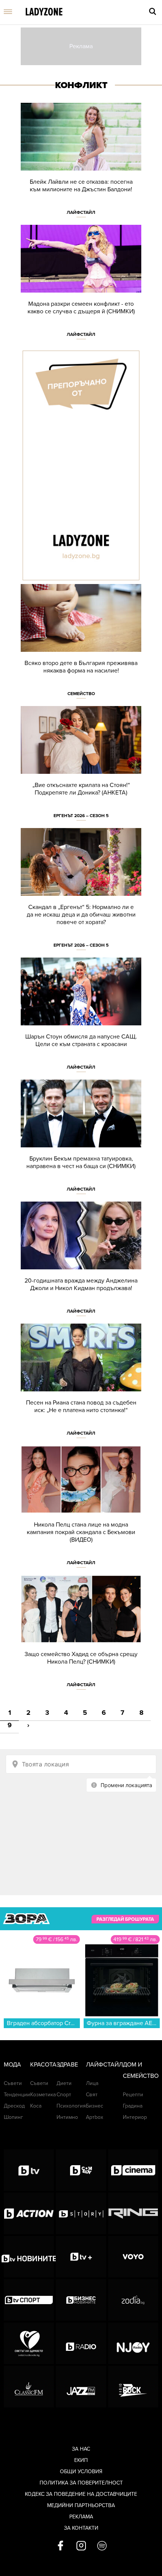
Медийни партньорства (81, 2505)
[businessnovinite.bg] (81, 2300)
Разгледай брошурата (125, 1919)
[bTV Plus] (81, 2257)
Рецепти (133, 2095)
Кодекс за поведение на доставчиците (81, 2494)
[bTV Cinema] (133, 2170)
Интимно (67, 2117)
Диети (64, 2083)
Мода (12, 2065)
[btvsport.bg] (29, 2300)
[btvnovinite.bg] (29, 2257)
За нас (81, 2449)
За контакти (81, 2528)
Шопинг (13, 2117)
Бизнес (95, 2106)
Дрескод (14, 2106)
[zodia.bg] (133, 2300)
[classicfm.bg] (29, 2387)
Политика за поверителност (81, 2483)
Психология (71, 2106)
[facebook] (60, 2546)
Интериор (135, 2117)
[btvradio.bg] (81, 2343)
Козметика (43, 2095)
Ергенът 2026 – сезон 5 (81, 816)
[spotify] (102, 2546)
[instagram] (81, 2546)
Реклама (81, 2517)
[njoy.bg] (133, 2343)
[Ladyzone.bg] (44, 12)
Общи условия (81, 2472)
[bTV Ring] (133, 2213)
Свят (92, 2095)
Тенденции (17, 2095)
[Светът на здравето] (29, 2343)
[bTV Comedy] (81, 2170)
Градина (133, 2106)
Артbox (95, 2117)
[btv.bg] (29, 2170)
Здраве (67, 2065)
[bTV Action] (29, 2213)
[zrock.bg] (133, 2387)
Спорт (64, 2095)
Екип (81, 2460)
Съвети (13, 2083)
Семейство (81, 694)
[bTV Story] (81, 2213)
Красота (43, 2065)
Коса (36, 2106)
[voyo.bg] (133, 2257)
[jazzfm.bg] (81, 2387)
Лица (92, 2083)
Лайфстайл (81, 212)
